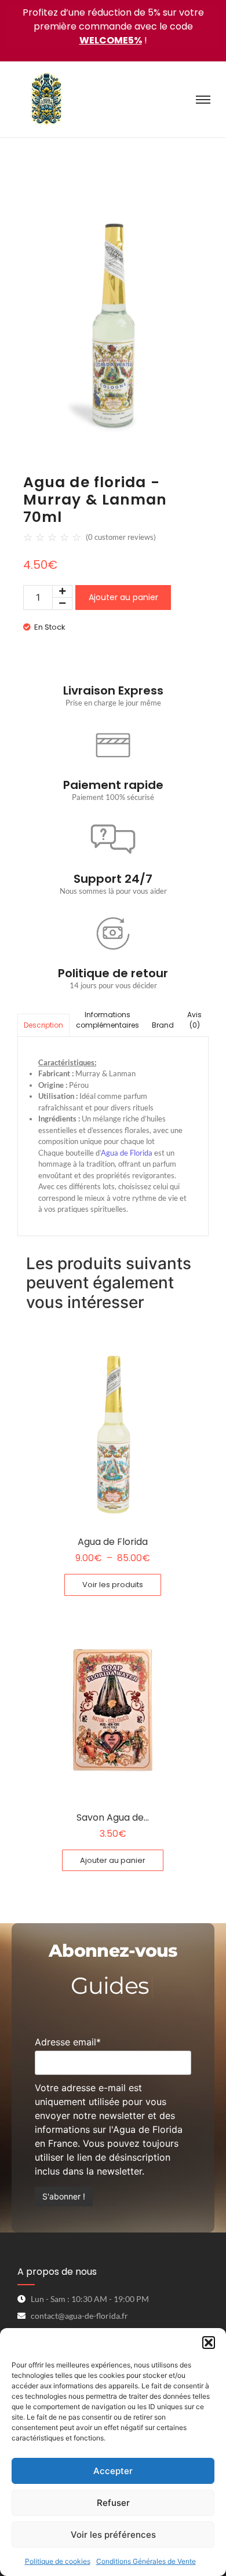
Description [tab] (43, 1025)
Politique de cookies (58, 2561)
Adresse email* (68, 2042)
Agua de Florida (127, 1153)
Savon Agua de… (113, 1817)
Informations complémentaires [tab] (107, 1020)
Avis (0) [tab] (194, 1020)
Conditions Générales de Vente (146, 2561)
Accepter (113, 2471)
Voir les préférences (113, 2535)
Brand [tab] (163, 1025)
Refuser (113, 2503)
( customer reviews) (121, 537)
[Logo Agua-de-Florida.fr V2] (46, 99)
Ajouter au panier (123, 597)
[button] (209, 2343)
